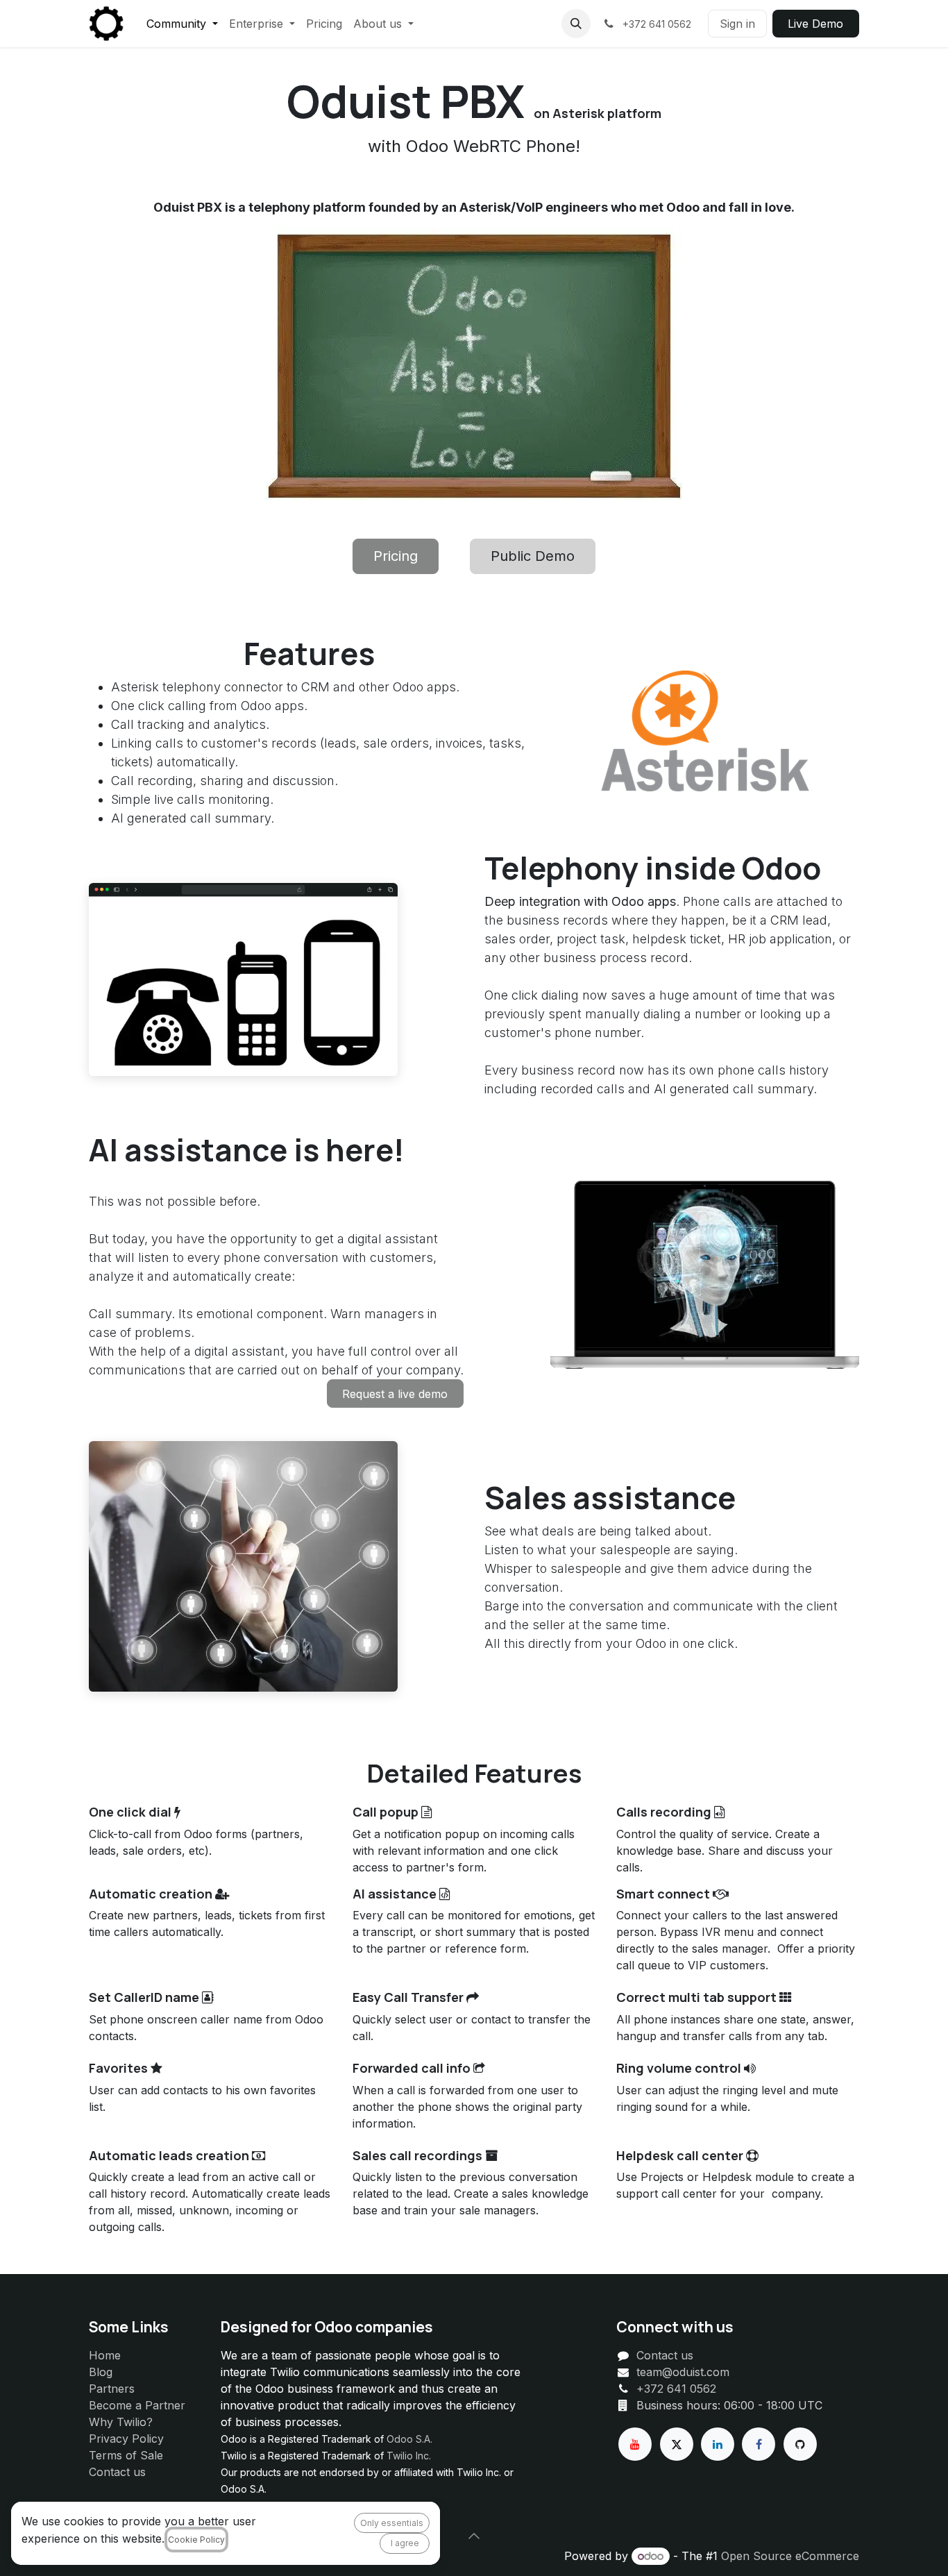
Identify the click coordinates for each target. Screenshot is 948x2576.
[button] (576, 24)
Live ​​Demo (815, 24)
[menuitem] (182, 24)
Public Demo (533, 556)
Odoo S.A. (409, 2439)
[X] (677, 2444)
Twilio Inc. (409, 2456)
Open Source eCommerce (790, 2556)
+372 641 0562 (676, 2389)
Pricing (396, 556)
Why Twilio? (121, 2422)
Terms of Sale (126, 2455)
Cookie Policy (196, 2540)
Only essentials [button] (392, 2523)
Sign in (737, 24)
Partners (112, 2389)
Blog (101, 2372)
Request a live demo (395, 1394)
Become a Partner (137, 2405)
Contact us (117, 2472)
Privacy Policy (126, 2439)
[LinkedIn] (718, 2444)
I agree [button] (405, 2543)
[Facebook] (759, 2444)
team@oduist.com (683, 2372)
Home (105, 2355)
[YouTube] (635, 2444)
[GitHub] (800, 2444)
